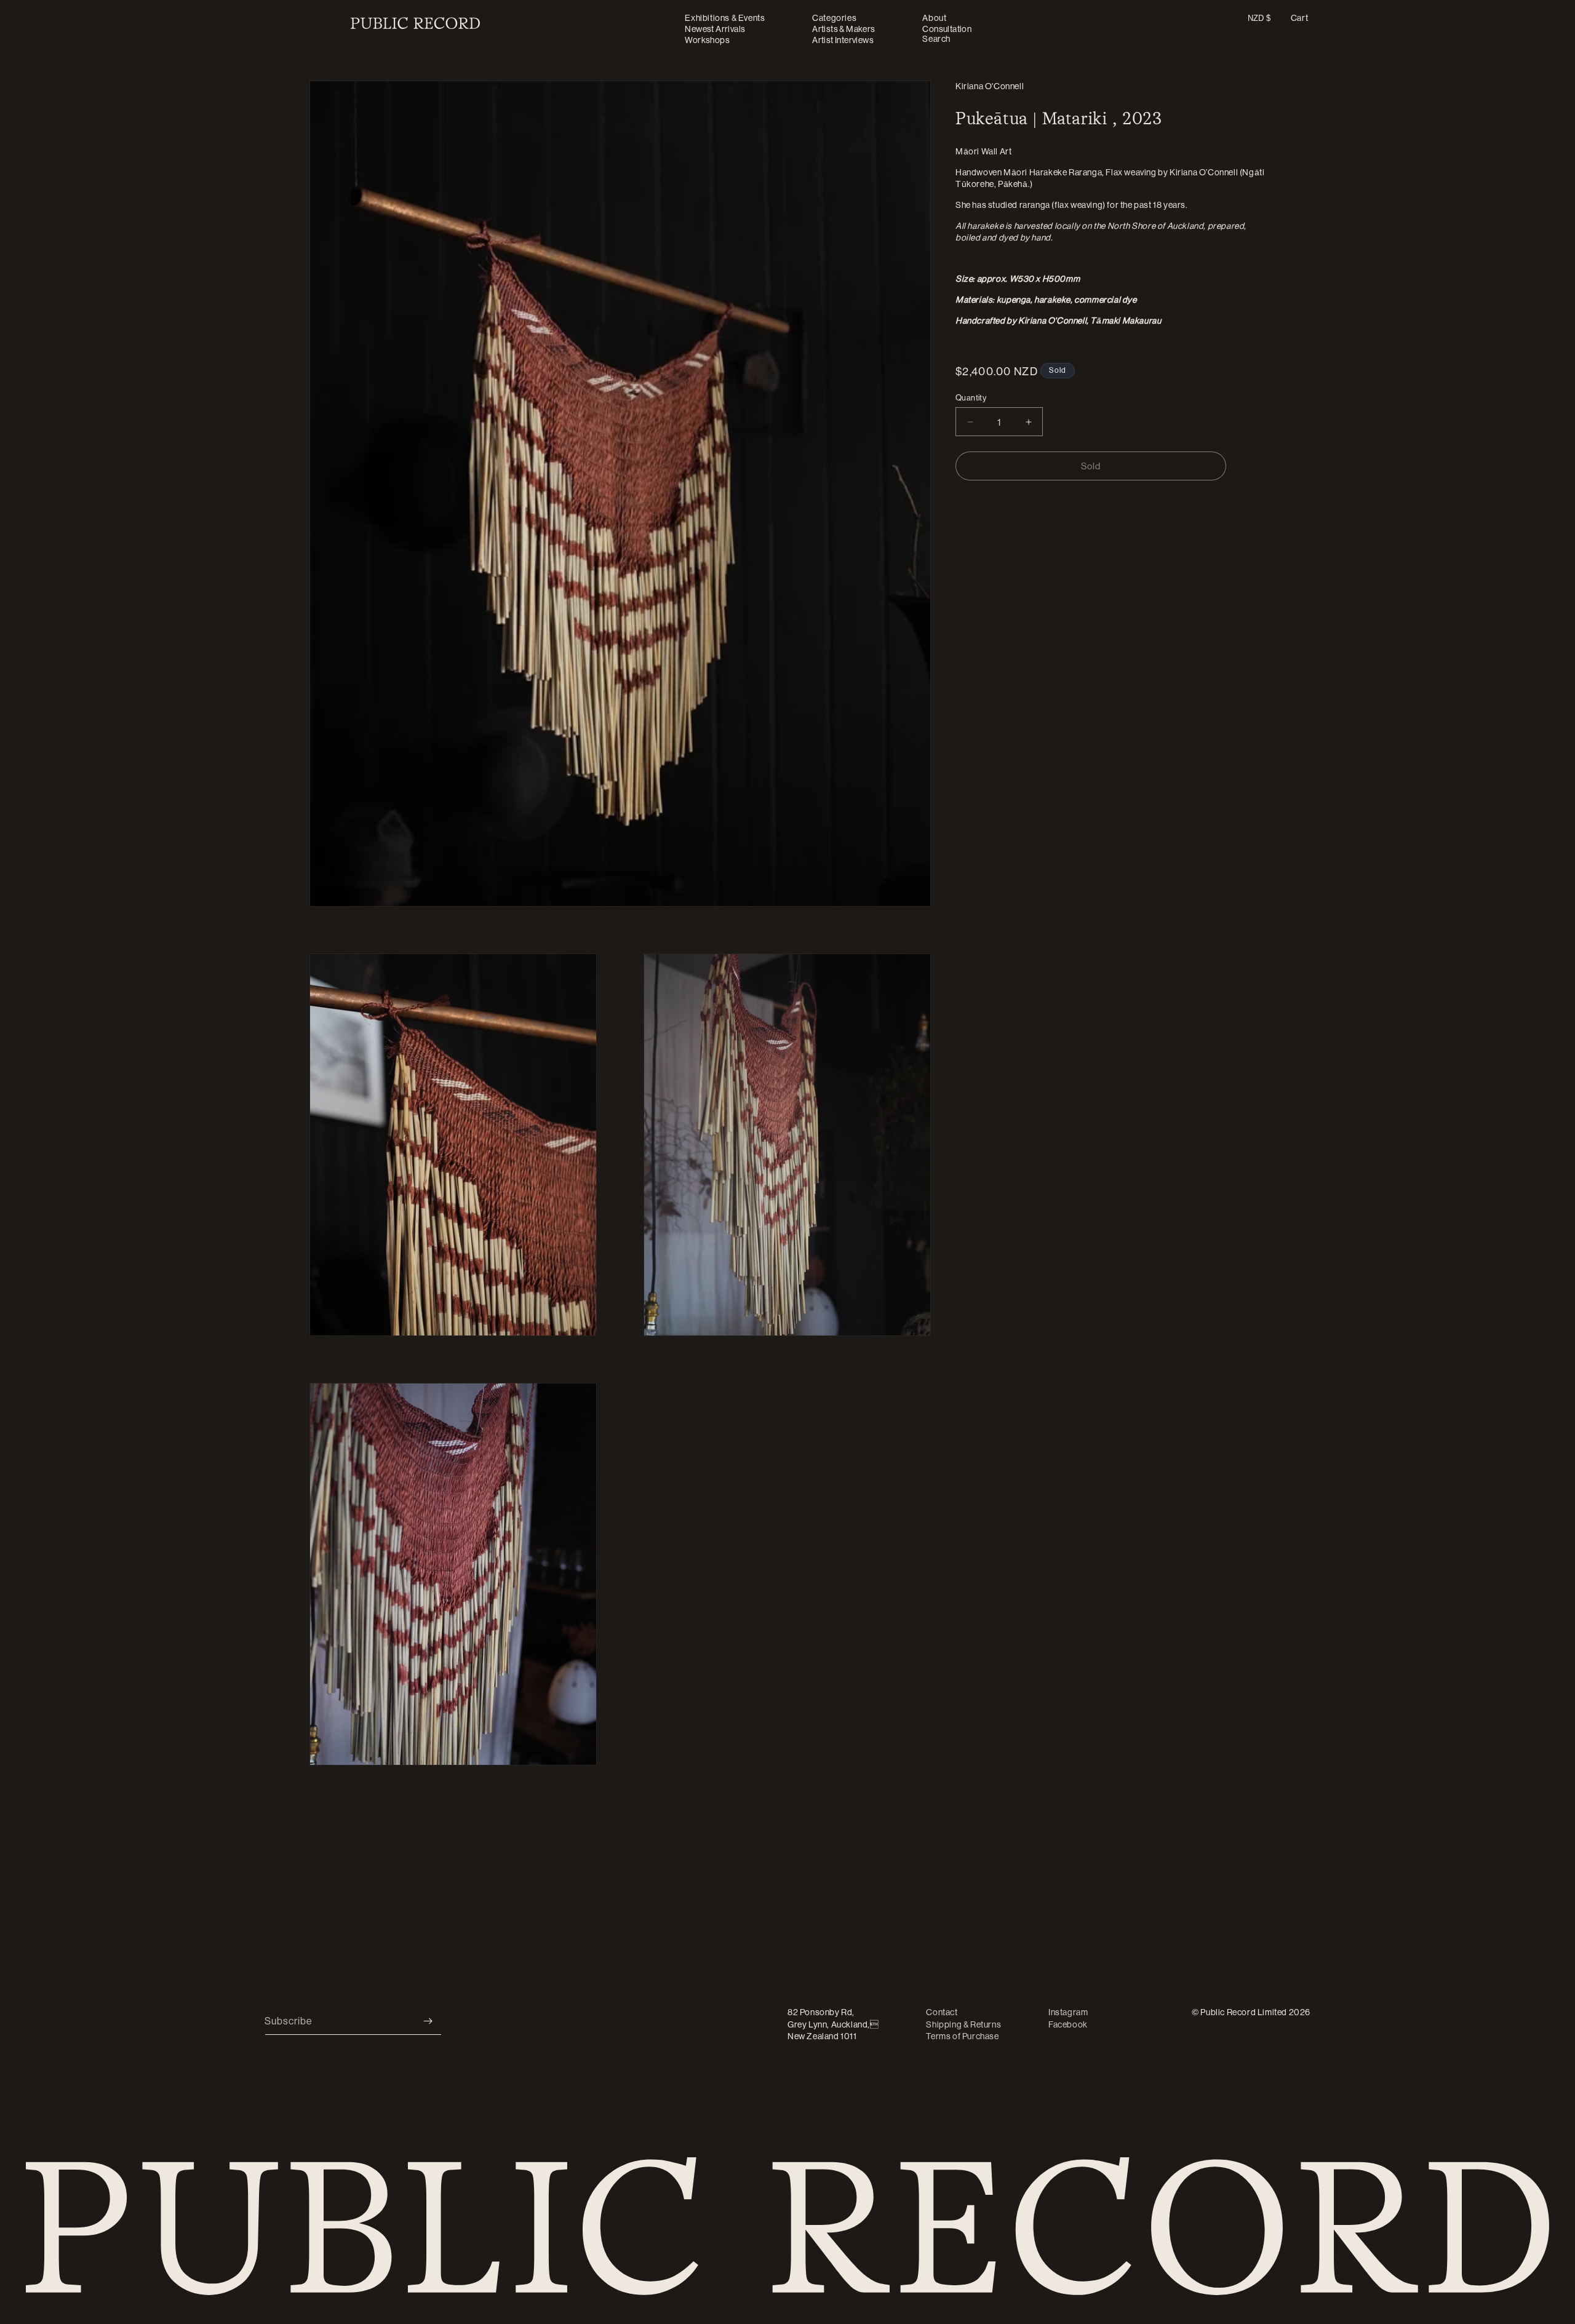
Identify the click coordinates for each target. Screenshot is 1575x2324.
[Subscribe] (428, 2021)
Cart (1299, 18)
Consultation (947, 29)
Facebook (1068, 2024)
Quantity (971, 397)
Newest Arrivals (715, 29)
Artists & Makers (843, 29)
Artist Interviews (843, 40)
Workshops (707, 40)
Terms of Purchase (962, 2036)
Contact (942, 2012)
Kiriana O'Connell (990, 86)
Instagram (1068, 2012)
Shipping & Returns (963, 2024)
